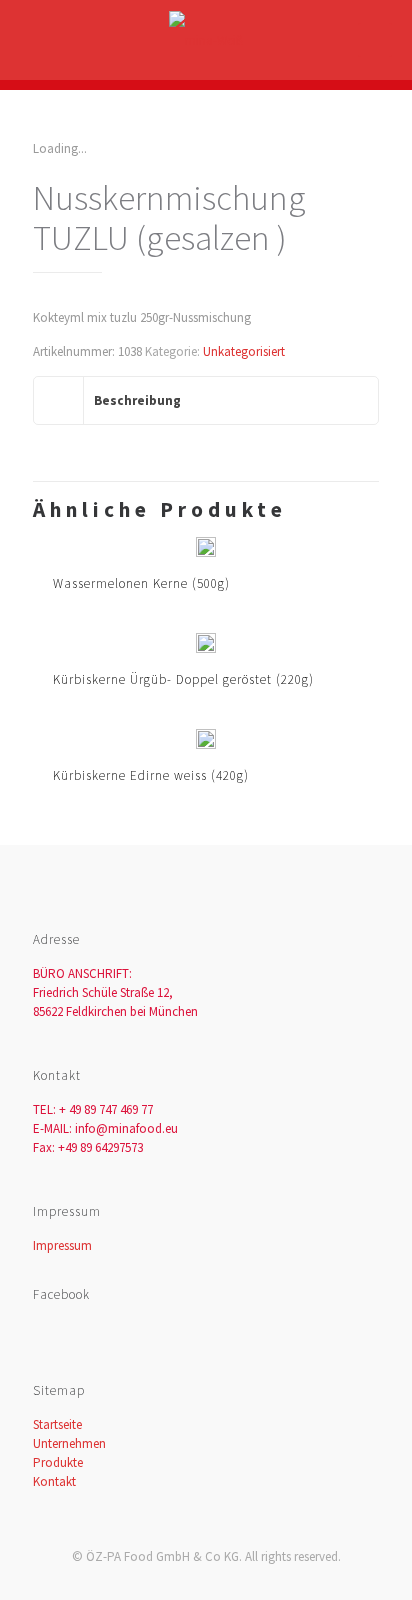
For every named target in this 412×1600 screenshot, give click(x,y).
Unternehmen (69, 1443)
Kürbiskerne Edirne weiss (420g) (151, 775)
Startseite (57, 1424)
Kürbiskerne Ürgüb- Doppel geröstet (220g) (183, 679)
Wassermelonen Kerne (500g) (141, 583)
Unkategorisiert (244, 351)
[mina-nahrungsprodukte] (206, 40)
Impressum (62, 1245)
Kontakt (54, 1481)
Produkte (58, 1462)
